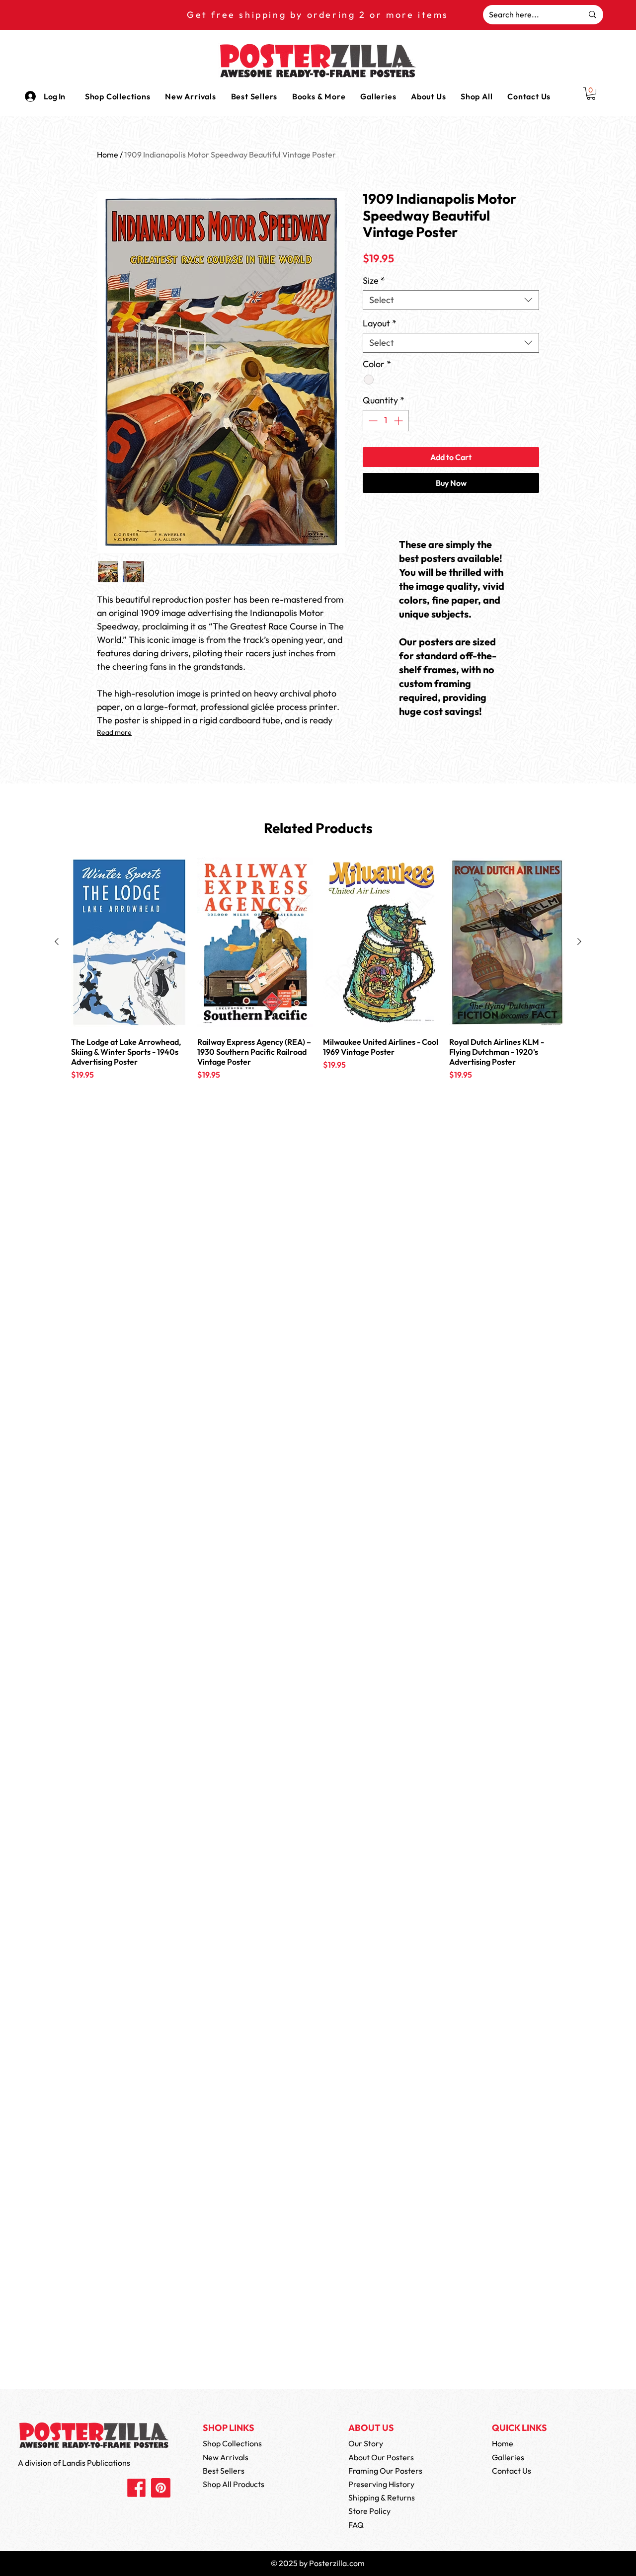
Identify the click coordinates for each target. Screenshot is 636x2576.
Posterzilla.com (337, 2563)
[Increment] (399, 421)
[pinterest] (161, 2488)
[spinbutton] (386, 421)
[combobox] (451, 300)
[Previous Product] (57, 941)
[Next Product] (579, 941)
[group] (318, 981)
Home (108, 155)
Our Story (366, 2443)
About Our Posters (381, 2457)
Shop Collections (232, 2443)
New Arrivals (226, 2457)
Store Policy (369, 2511)
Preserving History (381, 2484)
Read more (114, 732)
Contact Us (512, 2471)
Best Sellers (224, 2471)
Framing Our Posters (385, 2471)
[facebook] (136, 2488)
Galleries (508, 2457)
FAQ (356, 2525)
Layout (380, 323)
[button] (319, 96)
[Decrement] (372, 421)
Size (374, 281)
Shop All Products (234, 2484)
